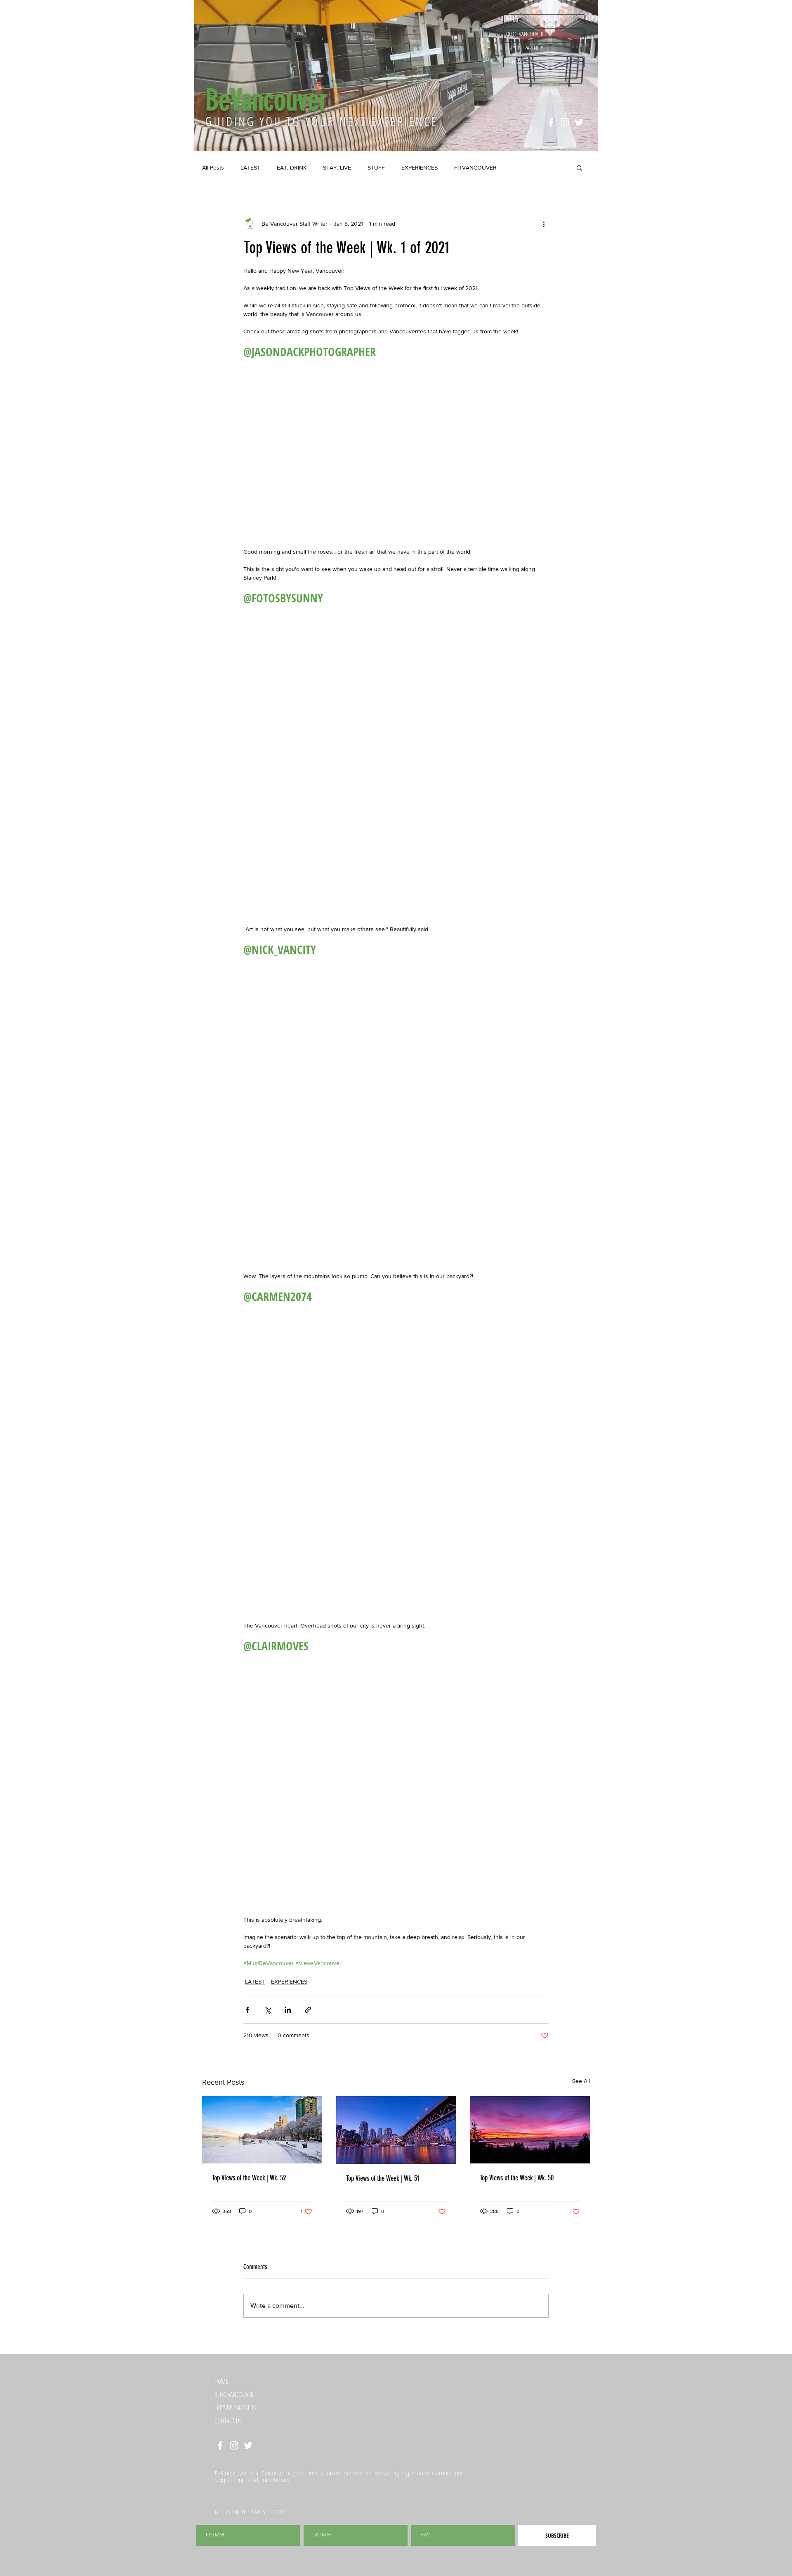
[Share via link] (308, 1978)
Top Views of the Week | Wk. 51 (383, 2147)
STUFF (376, 167)
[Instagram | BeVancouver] (565, 122)
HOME (513, 20)
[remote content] (396, 496)
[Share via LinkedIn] (288, 1978)
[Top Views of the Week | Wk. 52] (262, 2098)
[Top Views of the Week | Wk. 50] (530, 2098)
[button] (579, 167)
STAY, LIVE (337, 167)
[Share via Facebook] (247, 1978)
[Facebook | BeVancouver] (551, 122)
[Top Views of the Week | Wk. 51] (396, 2098)
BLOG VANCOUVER (525, 34)
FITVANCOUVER (475, 167)
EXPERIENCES (420, 167)
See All (581, 2049)
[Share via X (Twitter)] (268, 1978)
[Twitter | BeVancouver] (579, 122)
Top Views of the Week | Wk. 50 (517, 2146)
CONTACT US (519, 62)
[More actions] (544, 224)
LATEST (250, 167)
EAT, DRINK (292, 167)
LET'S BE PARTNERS (525, 48)
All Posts (213, 167)
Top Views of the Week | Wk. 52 (249, 2146)
